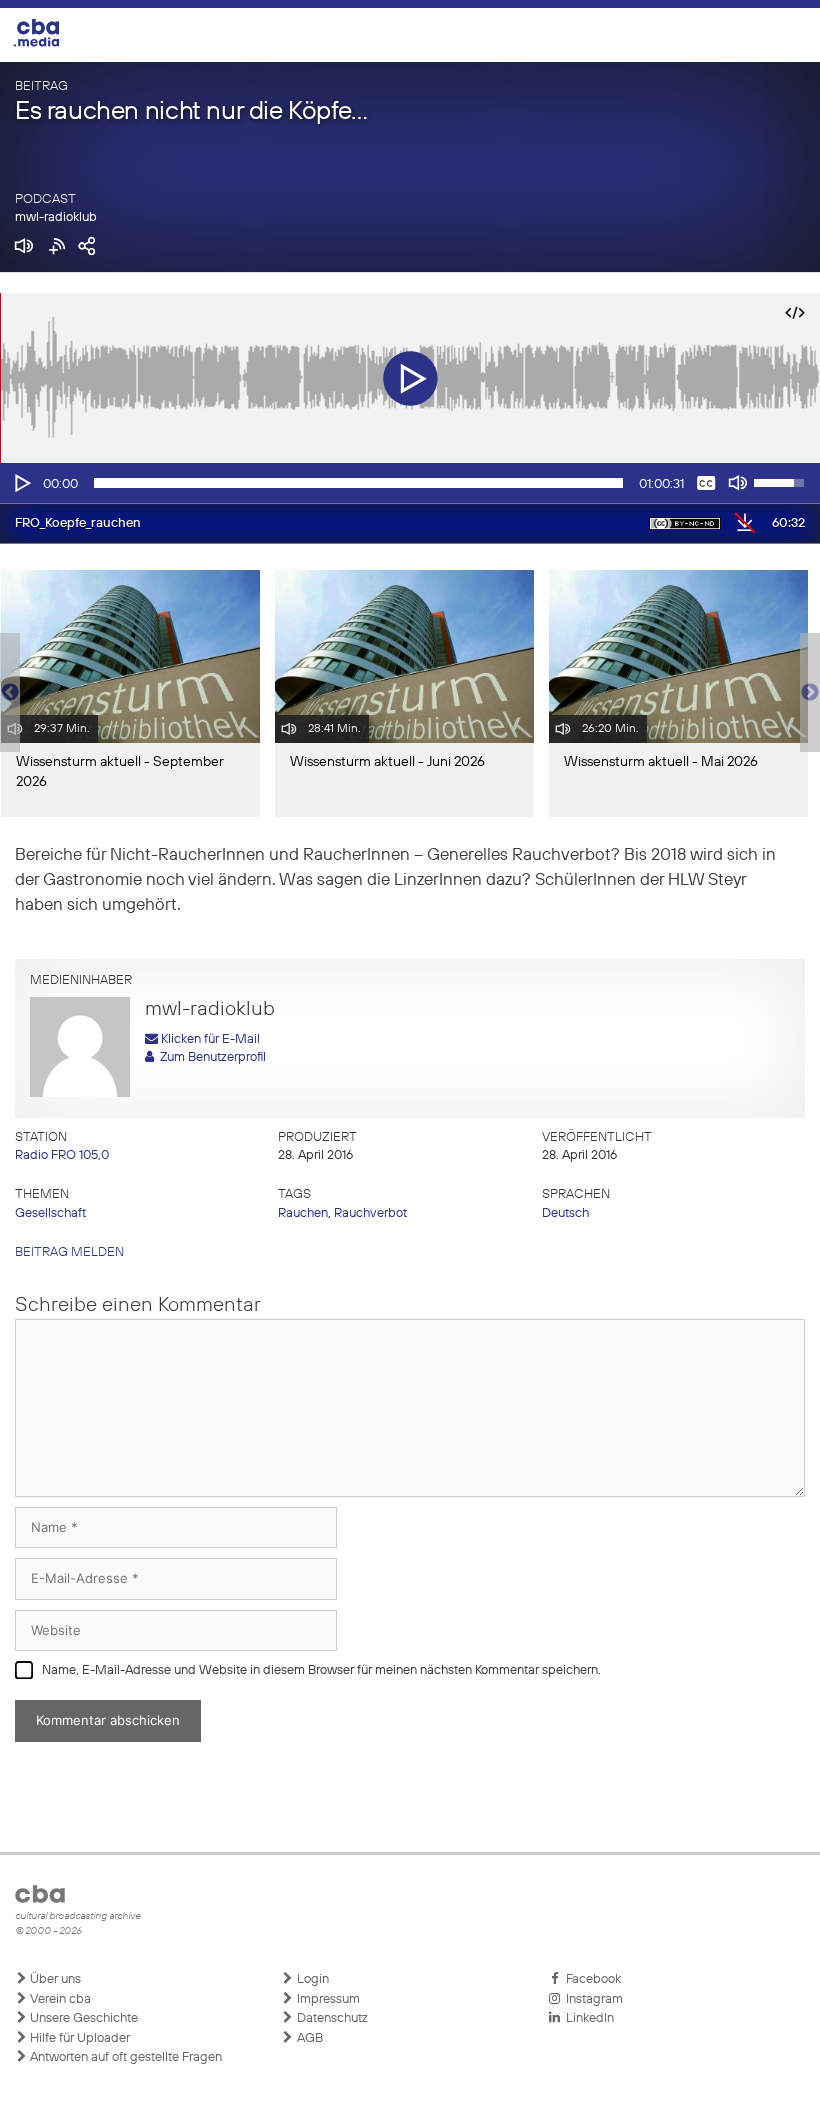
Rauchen (303, 1213)
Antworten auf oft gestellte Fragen (124, 2057)
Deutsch (565, 1213)
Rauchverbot (370, 1213)
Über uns (54, 1979)
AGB (308, 2038)
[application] (410, 483)
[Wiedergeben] (21, 483)
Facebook (590, 1979)
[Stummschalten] (738, 483)
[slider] (358, 483)
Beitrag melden (69, 1252)
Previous (10, 693)
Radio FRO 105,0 (62, 1155)
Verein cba (59, 1999)
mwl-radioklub (56, 217)
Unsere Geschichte (82, 2018)
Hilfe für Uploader (78, 2038)
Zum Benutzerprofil (210, 1057)
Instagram (591, 1999)
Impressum (327, 1999)
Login (311, 1979)
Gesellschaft (50, 1213)
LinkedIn (587, 2018)
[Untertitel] (706, 483)
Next (810, 693)
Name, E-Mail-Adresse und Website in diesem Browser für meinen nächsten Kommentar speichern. (321, 1670)
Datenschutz (331, 2018)
